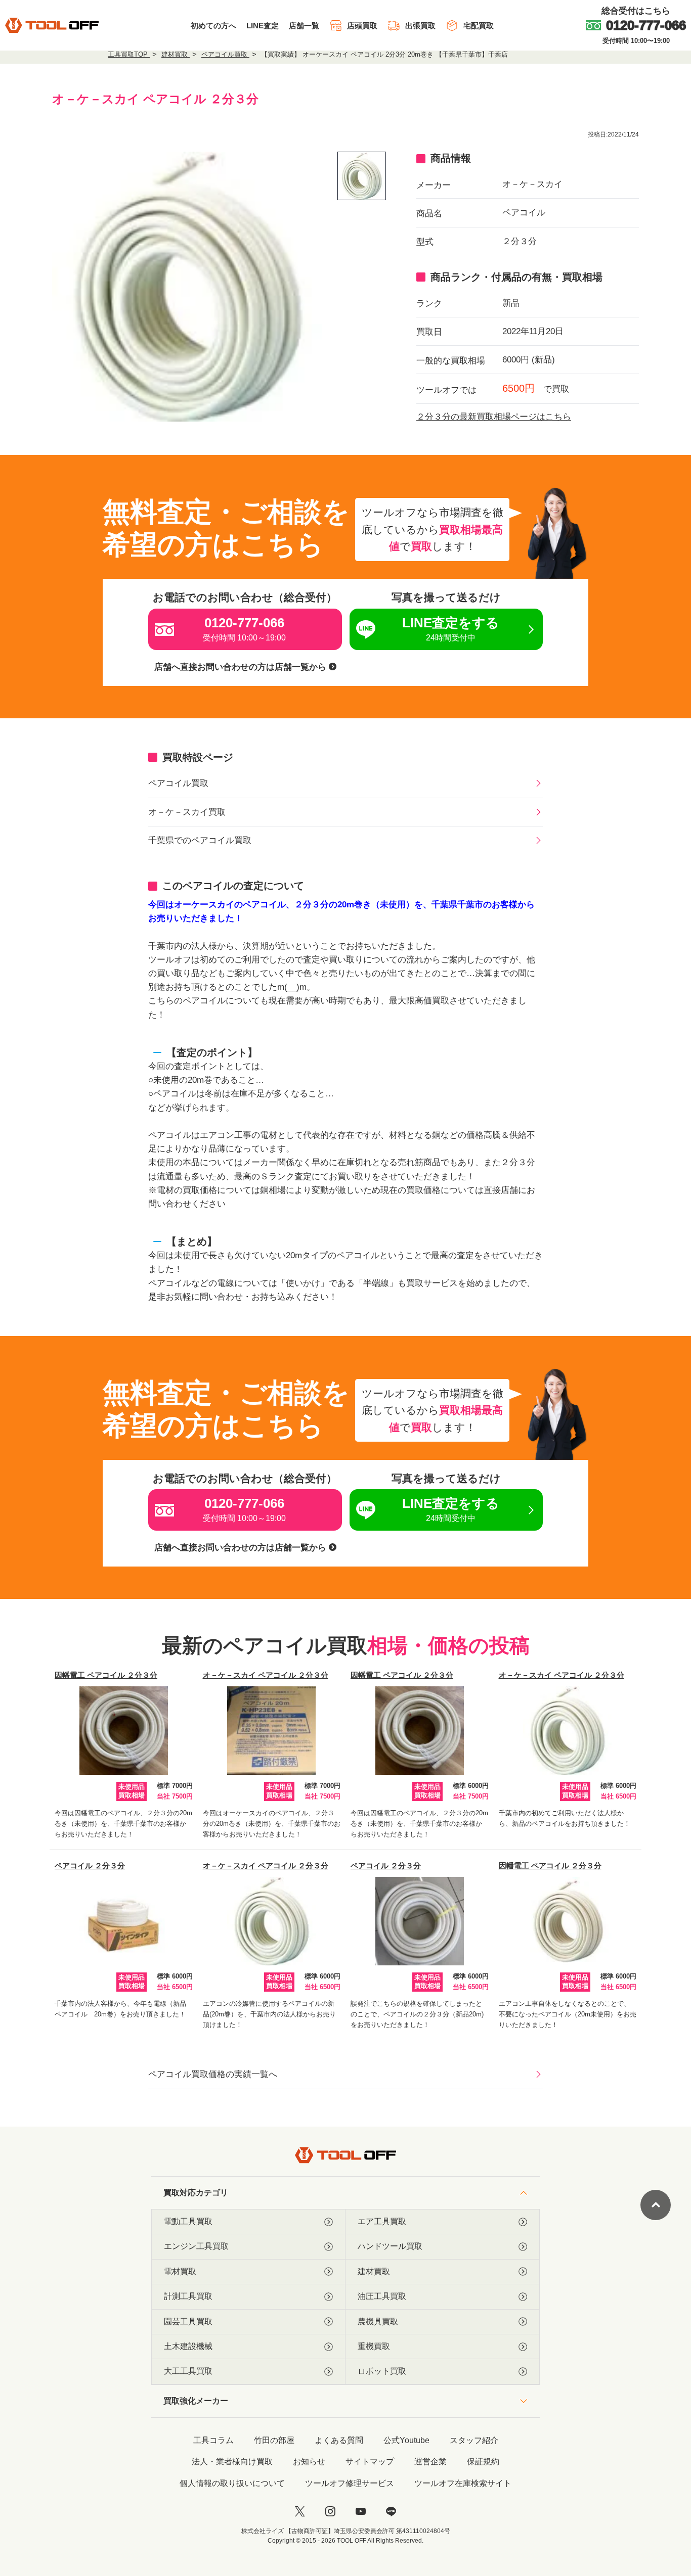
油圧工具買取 (382, 2296)
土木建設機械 (188, 2346)
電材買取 (180, 2271)
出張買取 (420, 26)
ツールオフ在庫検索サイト (463, 2483)
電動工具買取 (188, 2221)
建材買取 (374, 2271)
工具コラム (213, 2440)
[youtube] (361, 2511)
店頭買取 (362, 26)
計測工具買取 (188, 2296)
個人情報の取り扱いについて (232, 2483)
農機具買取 (378, 2321)
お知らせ (309, 2462)
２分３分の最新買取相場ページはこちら (494, 417)
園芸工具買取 (188, 2321)
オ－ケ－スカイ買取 (187, 812)
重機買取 (374, 2346)
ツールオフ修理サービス (350, 2483)
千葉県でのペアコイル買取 (200, 840)
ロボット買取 (382, 2371)
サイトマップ (370, 2462)
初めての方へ (213, 26)
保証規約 (483, 2462)
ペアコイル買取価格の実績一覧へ (213, 2074)
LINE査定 (263, 26)
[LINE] (391, 2511)
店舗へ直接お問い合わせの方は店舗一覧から (242, 667)
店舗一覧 (304, 26)
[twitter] (300, 2511)
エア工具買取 (382, 2221)
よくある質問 (339, 2440)
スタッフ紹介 (474, 2440)
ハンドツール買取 (390, 2246)
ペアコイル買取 (178, 783)
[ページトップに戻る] (656, 2205)
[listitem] (362, 176)
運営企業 (430, 2462)
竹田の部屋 (274, 2440)
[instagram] (330, 2511)
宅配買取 (479, 26)
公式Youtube (406, 2440)
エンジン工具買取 (196, 2246)
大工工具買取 (188, 2371)
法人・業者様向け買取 (232, 2462)
